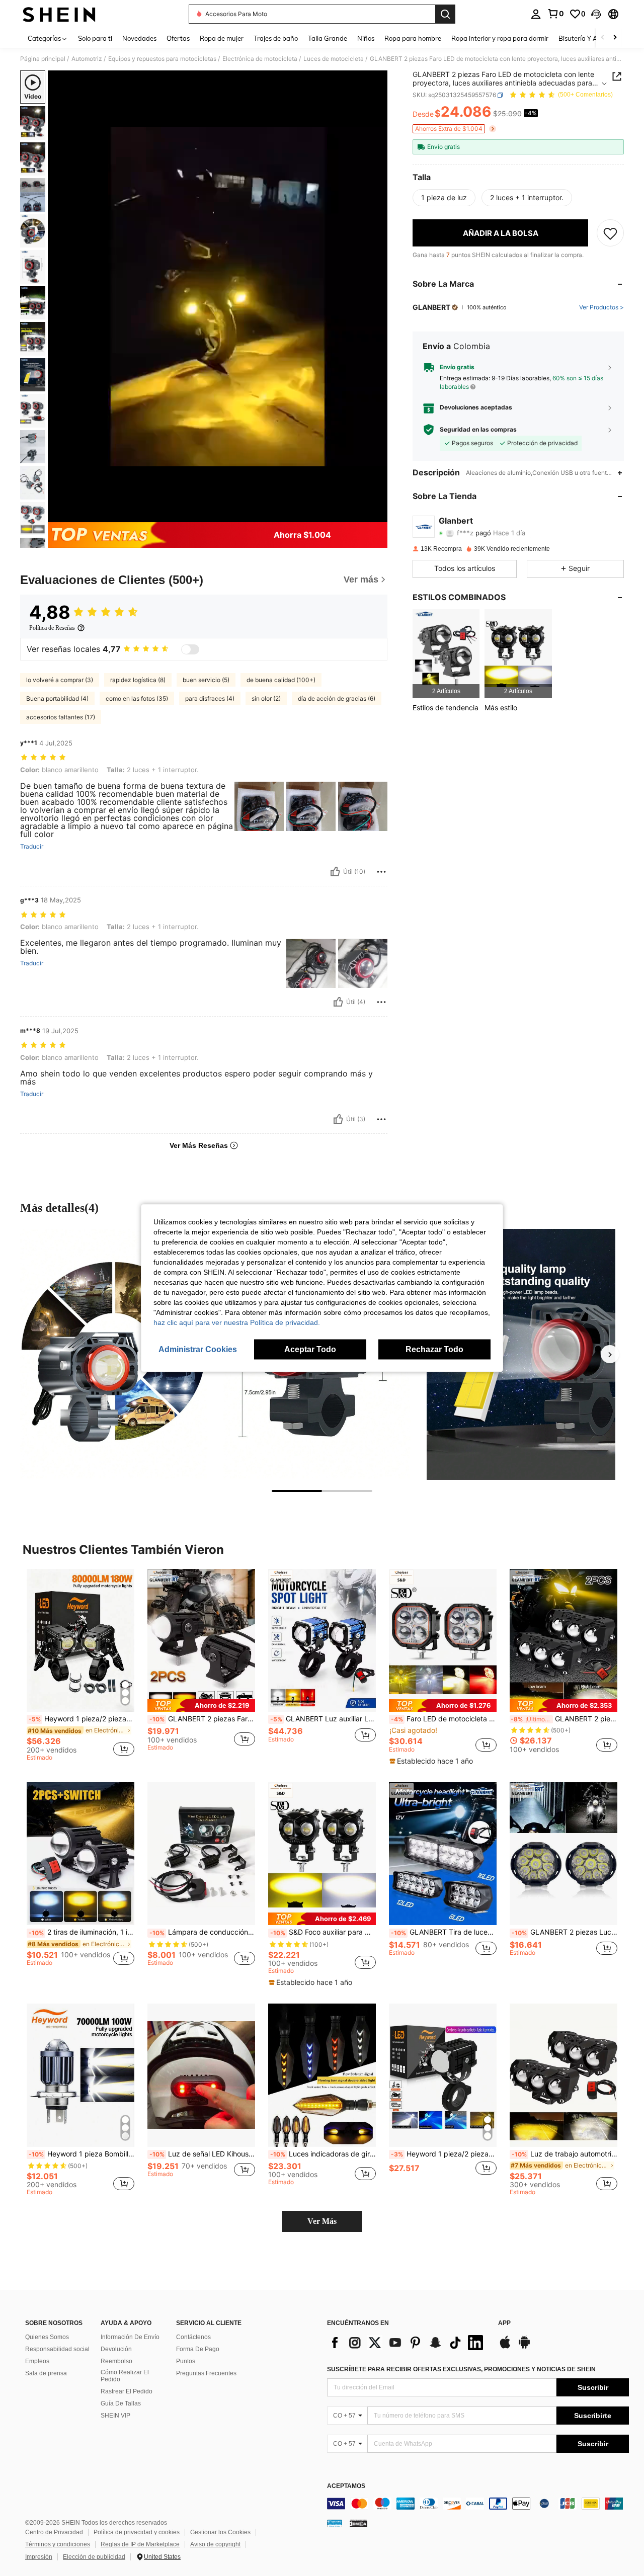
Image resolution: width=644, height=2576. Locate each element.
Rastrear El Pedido (127, 2391)
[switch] (190, 649)
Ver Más (322, 2221)
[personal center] (536, 14)
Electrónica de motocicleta (260, 59)
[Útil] (335, 872)
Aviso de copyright (215, 2544)
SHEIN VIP (115, 2416)
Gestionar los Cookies (220, 2532)
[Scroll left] (603, 38)
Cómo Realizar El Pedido (125, 2376)
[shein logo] (59, 14)
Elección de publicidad (94, 2557)
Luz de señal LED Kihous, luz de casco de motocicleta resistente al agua (202, 2154)
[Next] (610, 1354)
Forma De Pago (198, 2349)
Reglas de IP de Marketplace (140, 2544)
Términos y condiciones (58, 2544)
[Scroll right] (615, 38)
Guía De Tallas (121, 2403)
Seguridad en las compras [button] (478, 430)
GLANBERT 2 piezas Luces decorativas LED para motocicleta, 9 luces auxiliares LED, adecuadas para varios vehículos (565, 1932)
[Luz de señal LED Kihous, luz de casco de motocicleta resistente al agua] (201, 2075)
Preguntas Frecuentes (206, 2373)
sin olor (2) (266, 698)
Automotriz (87, 59)
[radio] (444, 198)
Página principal (43, 59)
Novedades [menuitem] (139, 38)
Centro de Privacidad (54, 2532)
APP (504, 2323)
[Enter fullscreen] (377, 514)
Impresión (39, 2557)
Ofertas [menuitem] (178, 38)
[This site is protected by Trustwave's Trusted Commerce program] (335, 2523)
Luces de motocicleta (334, 59)
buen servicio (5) (206, 680)
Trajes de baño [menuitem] (276, 38)
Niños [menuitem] (366, 38)
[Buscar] (445, 14)
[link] (555, 14)
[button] (596, 14)
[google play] (524, 2347)
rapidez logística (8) (138, 680)
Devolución (116, 2349)
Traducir (32, 847)
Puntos (186, 2361)
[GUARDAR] (610, 233)
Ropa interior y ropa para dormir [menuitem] (500, 38)
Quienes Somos (47, 2337)
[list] (408, 2343)
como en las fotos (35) (137, 698)
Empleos (37, 2361)
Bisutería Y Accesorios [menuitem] (591, 38)
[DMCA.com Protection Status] (358, 2523)
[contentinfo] (478, 2504)
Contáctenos (193, 2337)
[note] (201, 1706)
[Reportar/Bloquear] (381, 872)
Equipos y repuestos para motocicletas (162, 59)
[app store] (505, 2347)
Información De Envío (130, 2337)
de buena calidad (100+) (281, 680)
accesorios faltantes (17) (61, 717)
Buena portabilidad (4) (57, 698)
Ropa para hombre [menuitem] (413, 38)
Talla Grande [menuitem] (328, 38)
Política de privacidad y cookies (137, 2532)
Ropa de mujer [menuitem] (222, 38)
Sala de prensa (46, 2373)
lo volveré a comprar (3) (60, 680)
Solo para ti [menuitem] (95, 38)
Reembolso (116, 2361)
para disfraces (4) (210, 698)
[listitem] (446, 654)
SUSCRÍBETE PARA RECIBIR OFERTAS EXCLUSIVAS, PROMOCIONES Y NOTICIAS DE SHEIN (461, 2369)
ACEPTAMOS (346, 2486)
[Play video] (218, 296)
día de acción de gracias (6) (337, 698)
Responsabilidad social (57, 2349)
